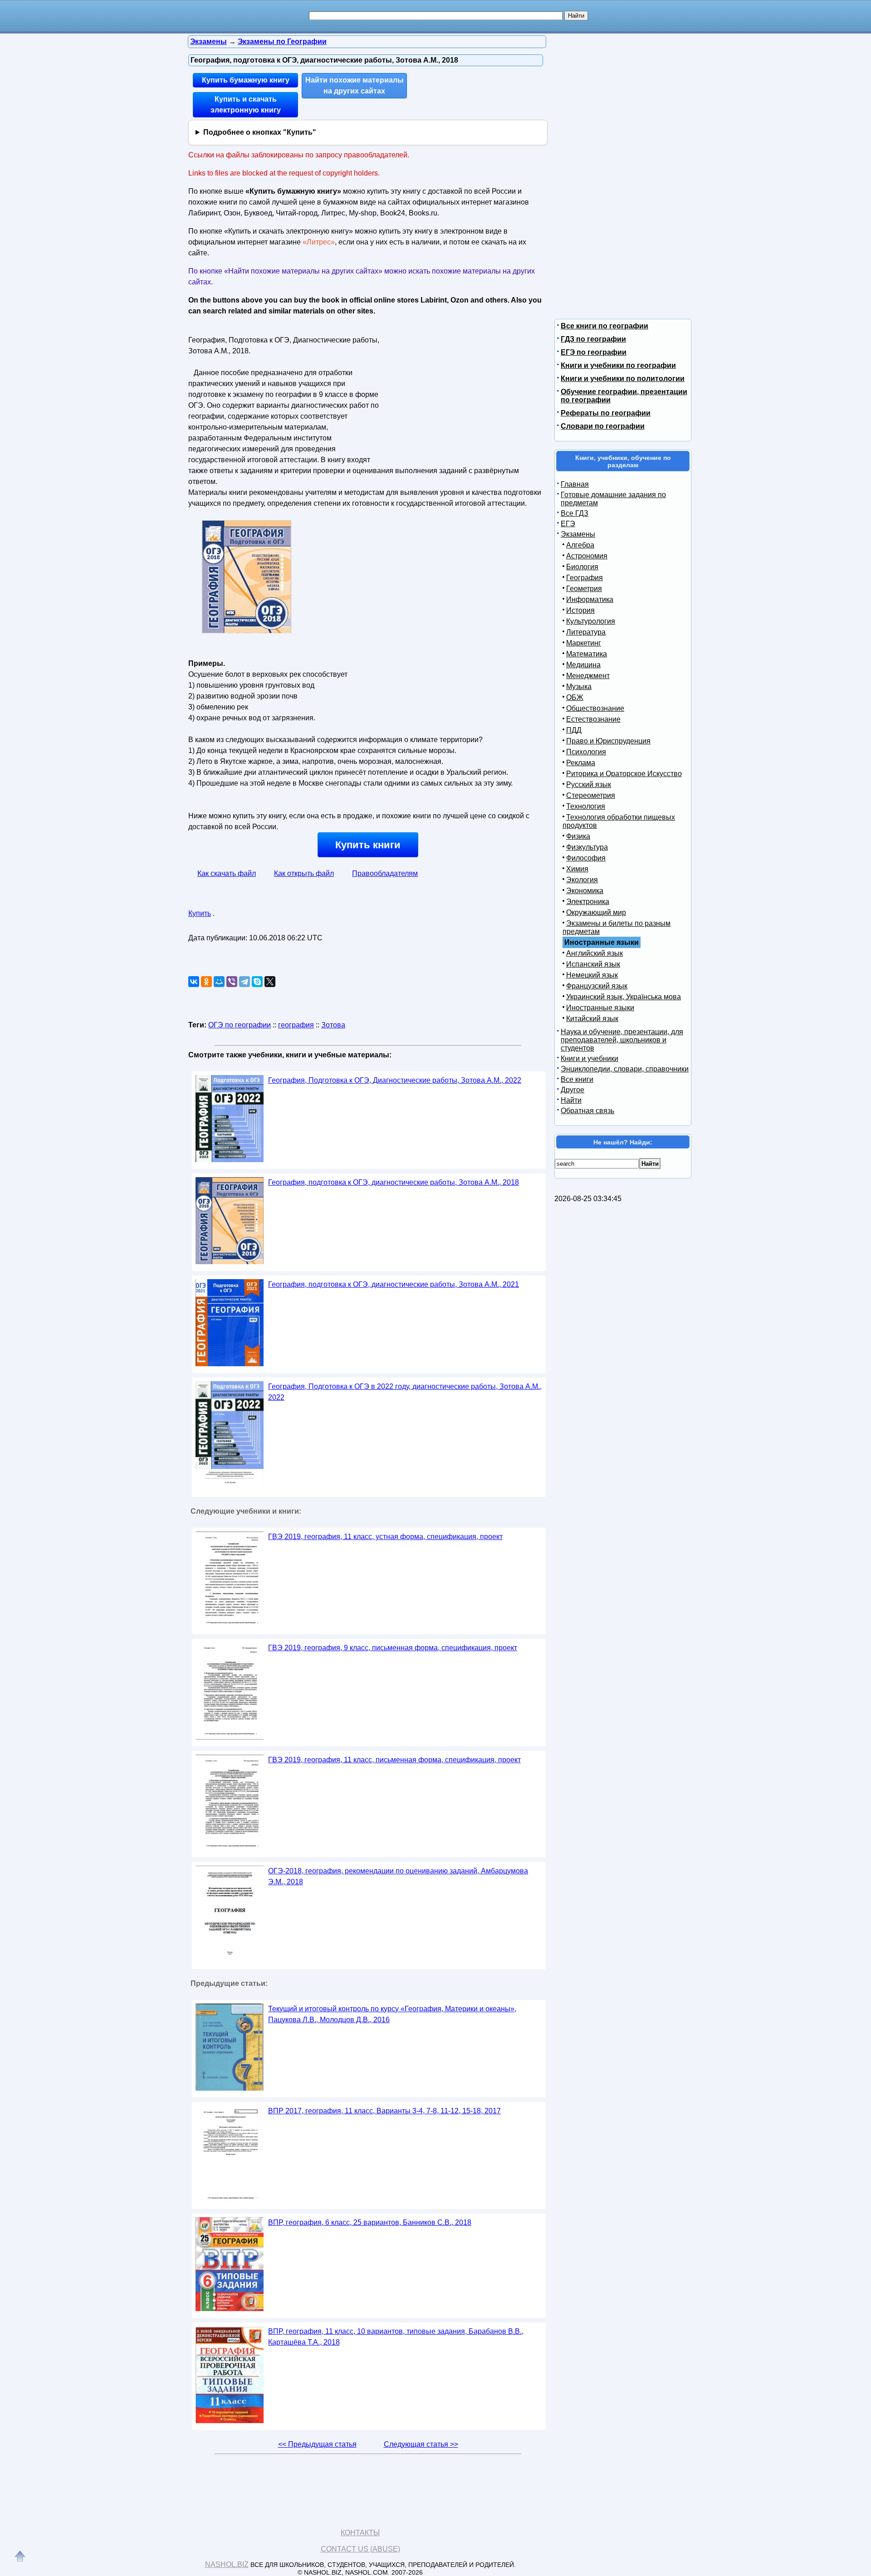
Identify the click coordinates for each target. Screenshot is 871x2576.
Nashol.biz (227, 2564)
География (585, 578)
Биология (582, 567)
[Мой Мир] (219, 982)
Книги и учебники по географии (618, 365)
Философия (586, 858)
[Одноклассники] (206, 982)
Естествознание (593, 719)
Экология (582, 880)
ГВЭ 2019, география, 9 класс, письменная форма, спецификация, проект (393, 1648)
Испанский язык (593, 964)
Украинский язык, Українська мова (624, 997)
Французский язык (597, 986)
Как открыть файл (304, 873)
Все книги (577, 1079)
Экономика (585, 891)
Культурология (591, 621)
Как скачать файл (227, 873)
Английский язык (595, 953)
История (580, 610)
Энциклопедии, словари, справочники (625, 1069)
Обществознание (595, 708)
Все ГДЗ (575, 513)
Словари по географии (603, 426)
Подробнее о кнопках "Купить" (260, 132)
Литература (586, 632)
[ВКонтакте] (194, 982)
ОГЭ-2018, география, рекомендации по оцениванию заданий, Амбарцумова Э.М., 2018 (398, 1876)
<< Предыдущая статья (317, 2444)
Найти (571, 1100)
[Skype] (257, 982)
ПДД (574, 730)
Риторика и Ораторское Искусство (624, 774)
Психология (586, 752)
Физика (578, 836)
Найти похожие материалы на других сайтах (355, 86)
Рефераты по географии (606, 413)
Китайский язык (592, 1019)
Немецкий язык (592, 975)
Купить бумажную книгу (246, 80)
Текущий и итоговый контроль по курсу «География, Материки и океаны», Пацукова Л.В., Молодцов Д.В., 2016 (392, 2014)
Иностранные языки (600, 1008)
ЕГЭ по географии (594, 352)
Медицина (583, 665)
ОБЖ (575, 697)
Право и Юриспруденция (608, 741)
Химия (577, 869)
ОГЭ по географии (240, 1025)
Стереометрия (591, 795)
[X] (270, 982)
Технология (586, 806)
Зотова (333, 1025)
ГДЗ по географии (593, 339)
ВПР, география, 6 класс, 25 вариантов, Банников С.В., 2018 (370, 2222)
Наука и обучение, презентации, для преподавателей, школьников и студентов (622, 1040)
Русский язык (589, 785)
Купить (200, 913)
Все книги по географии (604, 326)
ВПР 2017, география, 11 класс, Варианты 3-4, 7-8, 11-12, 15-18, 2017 (384, 2111)
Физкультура (587, 847)
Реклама (581, 763)
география (296, 1025)
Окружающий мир (596, 912)
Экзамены (578, 534)
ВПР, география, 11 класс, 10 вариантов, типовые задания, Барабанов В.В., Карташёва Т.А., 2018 (396, 2337)
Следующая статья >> (421, 2444)
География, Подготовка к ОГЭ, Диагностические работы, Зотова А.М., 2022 (395, 1080)
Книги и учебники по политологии (623, 379)
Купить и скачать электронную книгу (246, 105)
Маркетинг (584, 643)
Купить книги (368, 845)
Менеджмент (588, 676)
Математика (587, 654)
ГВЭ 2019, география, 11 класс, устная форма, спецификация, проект (385, 1537)
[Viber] (232, 982)
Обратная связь (587, 1111)
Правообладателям (385, 873)
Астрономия (587, 556)
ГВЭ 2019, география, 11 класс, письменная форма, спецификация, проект (394, 1760)
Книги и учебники (590, 1058)
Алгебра (580, 545)
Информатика (590, 599)
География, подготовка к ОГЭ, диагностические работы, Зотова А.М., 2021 (394, 1284)
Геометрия (584, 589)
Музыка (579, 687)
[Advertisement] (460, 390)
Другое (573, 1090)
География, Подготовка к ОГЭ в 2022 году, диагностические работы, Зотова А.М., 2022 (405, 1392)
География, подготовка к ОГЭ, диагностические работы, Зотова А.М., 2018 (394, 1182)
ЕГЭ (568, 524)
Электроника (588, 902)
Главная (575, 484)
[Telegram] (245, 982)
